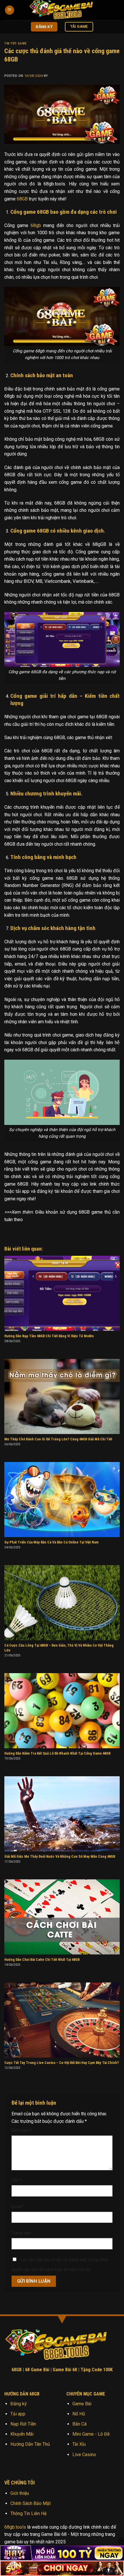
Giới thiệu (20, 2493)
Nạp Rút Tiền (23, 2424)
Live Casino (84, 2455)
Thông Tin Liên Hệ (28, 2513)
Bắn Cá (79, 2424)
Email (18, 2207)
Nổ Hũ (79, 2414)
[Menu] (10, 10)
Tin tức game (16, 43)
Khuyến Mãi (22, 2434)
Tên (17, 2180)
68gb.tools (15, 2527)
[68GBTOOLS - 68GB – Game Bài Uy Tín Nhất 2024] (65, 10)
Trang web (21, 2233)
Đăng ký (19, 2404)
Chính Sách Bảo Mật (31, 2503)
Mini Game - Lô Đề (91, 2434)
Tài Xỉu (79, 2444)
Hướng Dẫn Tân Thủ (30, 2444)
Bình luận (22, 2130)
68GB (22, 199)
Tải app (18, 2414)
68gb (36, 225)
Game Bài (82, 2404)
